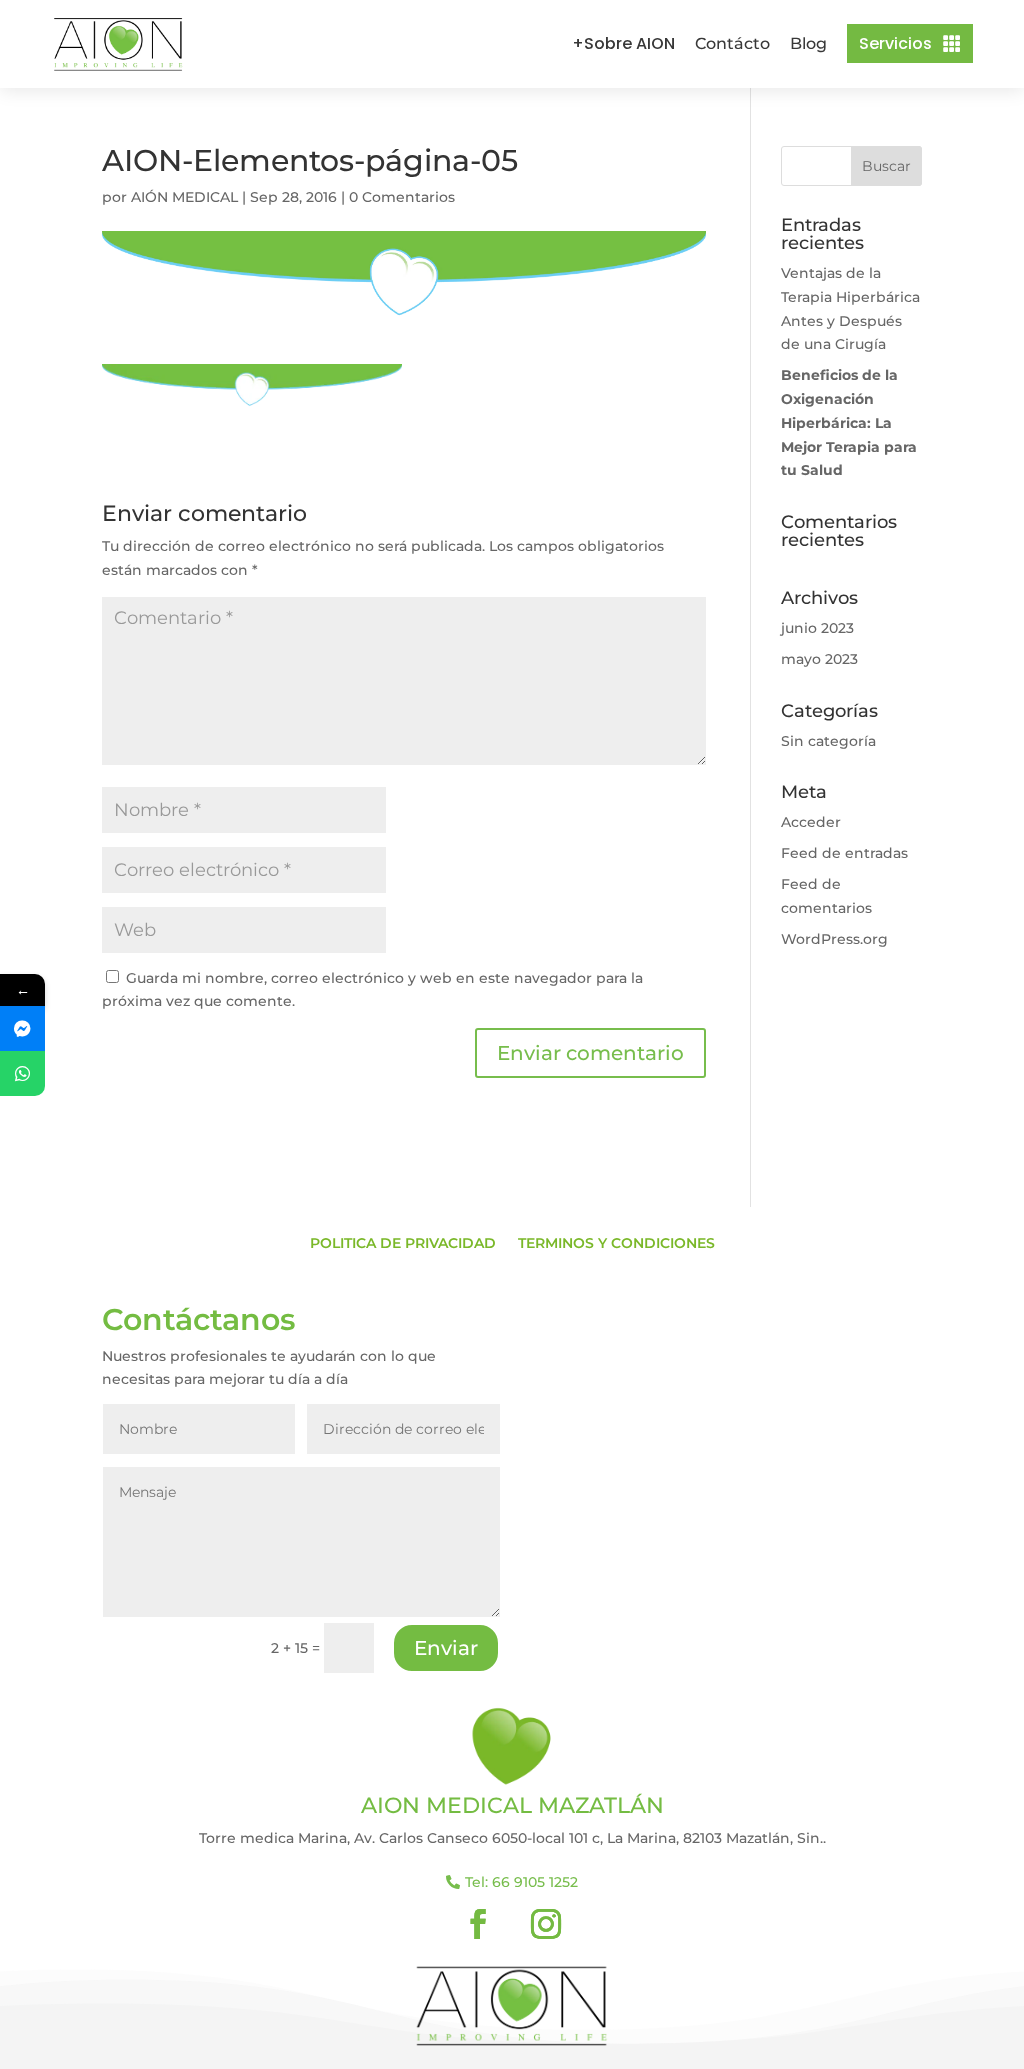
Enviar (446, 1648)
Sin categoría (828, 741)
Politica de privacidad (403, 1244)
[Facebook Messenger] (22, 1028)
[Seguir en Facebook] (478, 1924)
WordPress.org (834, 939)
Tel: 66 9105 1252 (521, 1882)
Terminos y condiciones (616, 1244)
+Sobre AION (623, 43)
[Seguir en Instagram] (546, 1924)
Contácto (732, 43)
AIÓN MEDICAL (184, 197)
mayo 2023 (819, 659)
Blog (808, 43)
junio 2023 (817, 628)
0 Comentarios (402, 197)
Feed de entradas (844, 853)
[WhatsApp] (22, 1073)
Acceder (811, 822)
